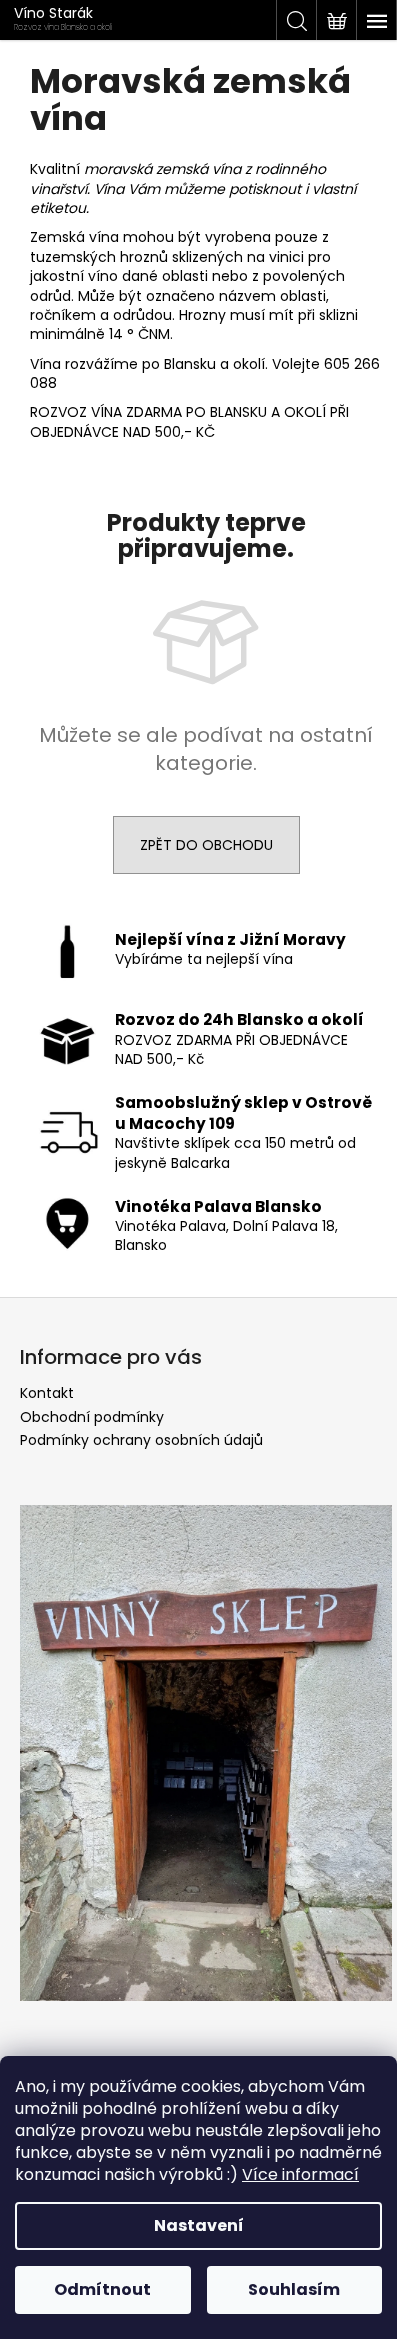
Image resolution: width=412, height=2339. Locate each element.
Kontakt (47, 1393)
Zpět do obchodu (206, 845)
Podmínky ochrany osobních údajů (141, 1440)
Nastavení (199, 2225)
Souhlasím (294, 2289)
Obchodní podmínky (92, 1417)
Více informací (300, 2174)
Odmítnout (102, 2289)
